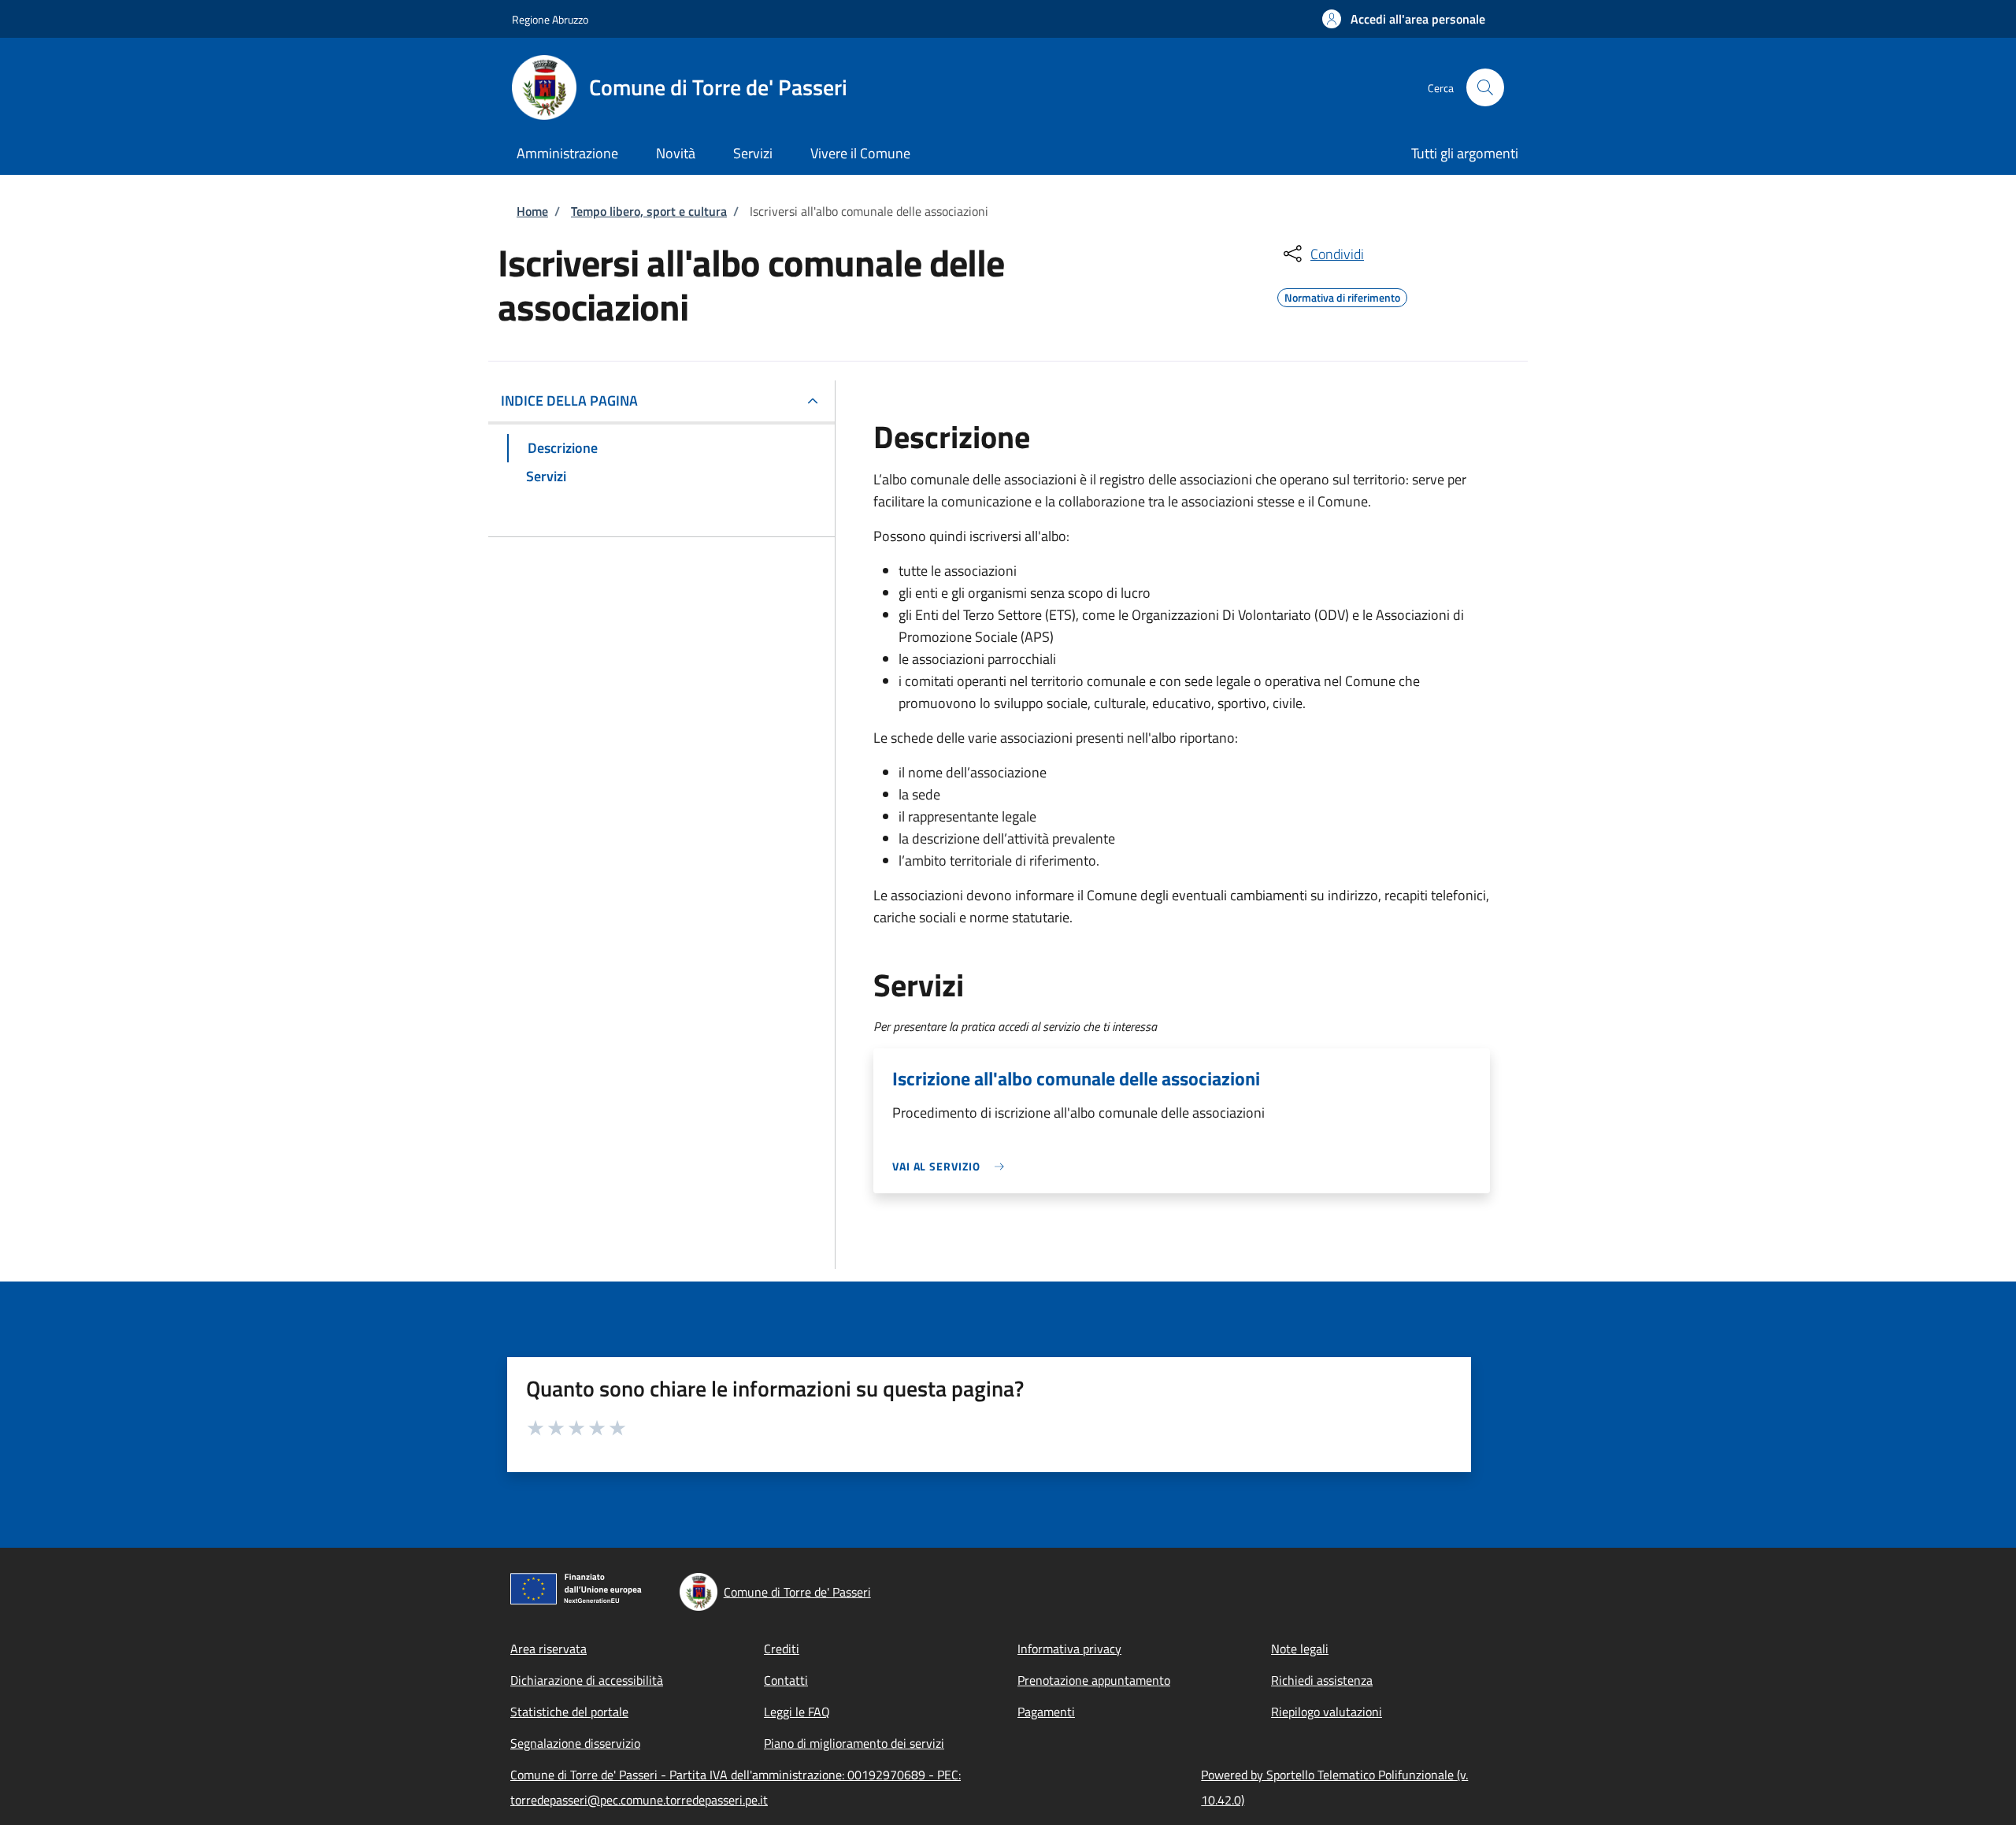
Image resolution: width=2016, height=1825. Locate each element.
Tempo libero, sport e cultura (649, 211)
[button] (1404, 19)
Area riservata (548, 1649)
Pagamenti (1046, 1712)
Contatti (786, 1680)
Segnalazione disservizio (575, 1743)
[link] (952, 1166)
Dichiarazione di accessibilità (587, 1680)
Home (532, 211)
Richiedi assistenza (1322, 1680)
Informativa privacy (1069, 1649)
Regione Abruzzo (550, 19)
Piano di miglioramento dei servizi (854, 1743)
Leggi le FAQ (797, 1712)
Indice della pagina (569, 401)
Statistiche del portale (569, 1712)
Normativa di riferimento (1342, 295)
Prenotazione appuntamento (1094, 1680)
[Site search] (1485, 87)
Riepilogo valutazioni (1327, 1712)
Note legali (1300, 1649)
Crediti (782, 1649)
